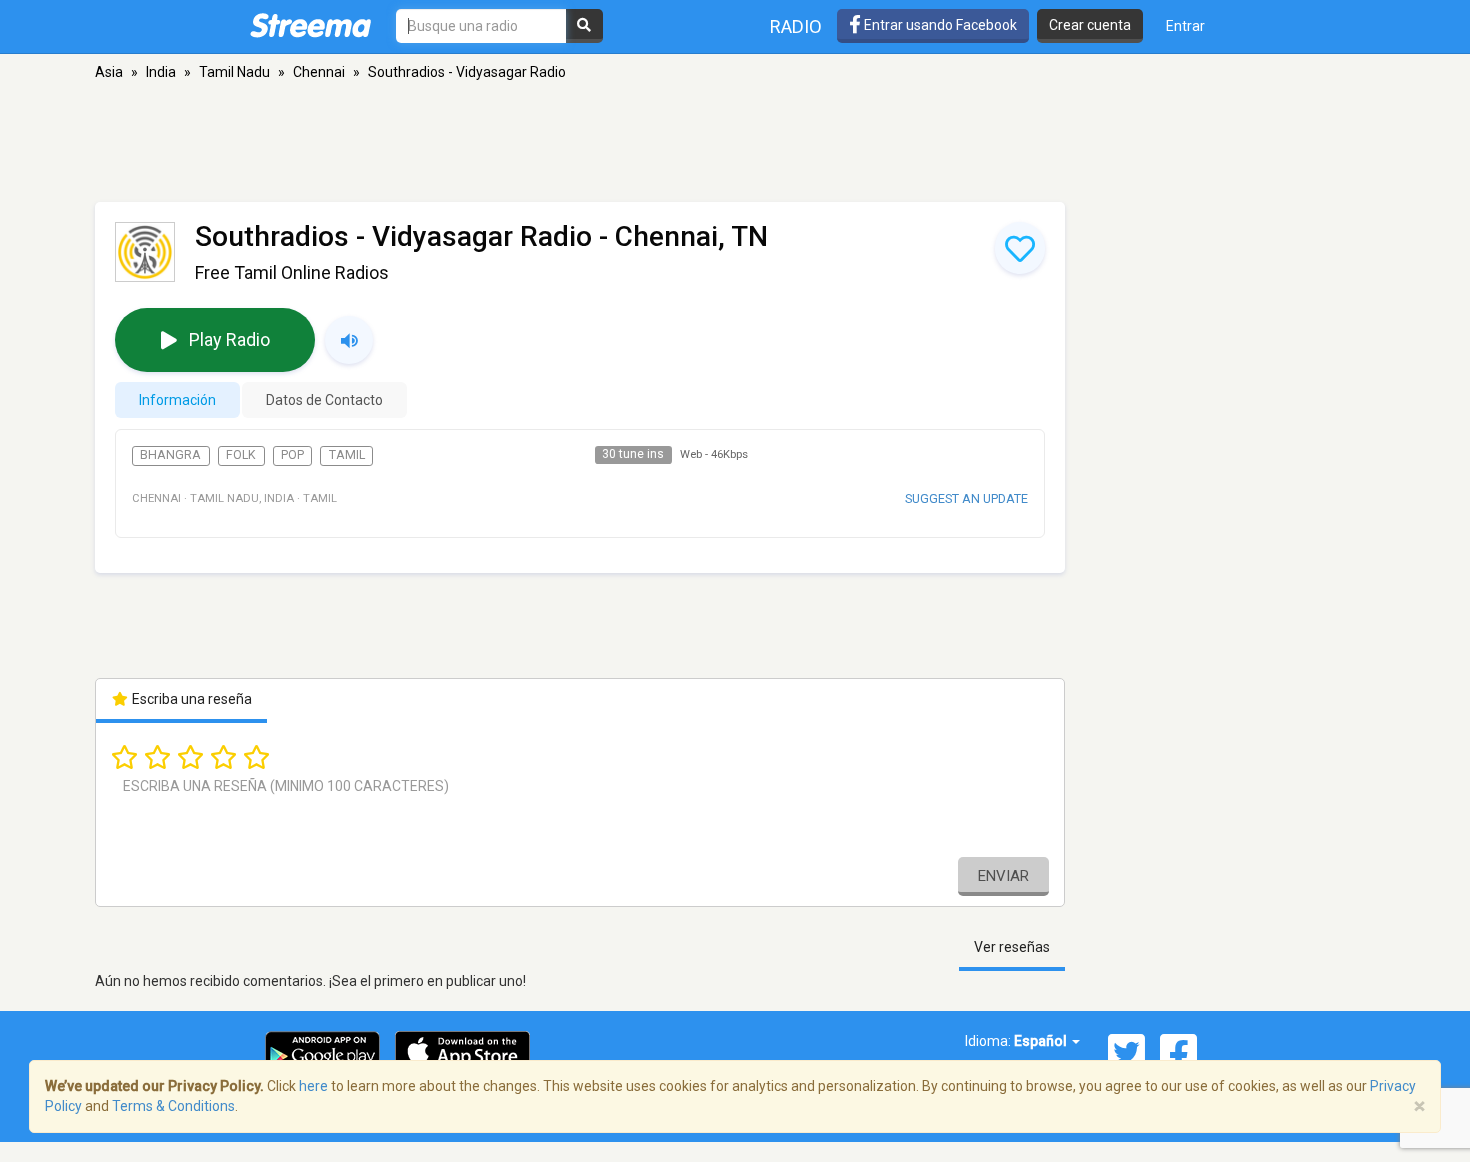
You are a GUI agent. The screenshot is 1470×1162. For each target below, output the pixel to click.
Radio (796, 26)
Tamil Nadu (234, 72)
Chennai (319, 72)
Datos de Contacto (324, 400)
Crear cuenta (1090, 25)
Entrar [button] (1185, 26)
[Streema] (310, 25)
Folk (241, 455)
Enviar (1003, 876)
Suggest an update (966, 498)
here (313, 1086)
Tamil (347, 455)
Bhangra (170, 455)
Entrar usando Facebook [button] (939, 25)
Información (177, 400)
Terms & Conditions (173, 1106)
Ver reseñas (1012, 947)
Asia (109, 72)
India (161, 72)
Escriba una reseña (190, 699)
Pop (292, 455)
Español (1042, 1041)
